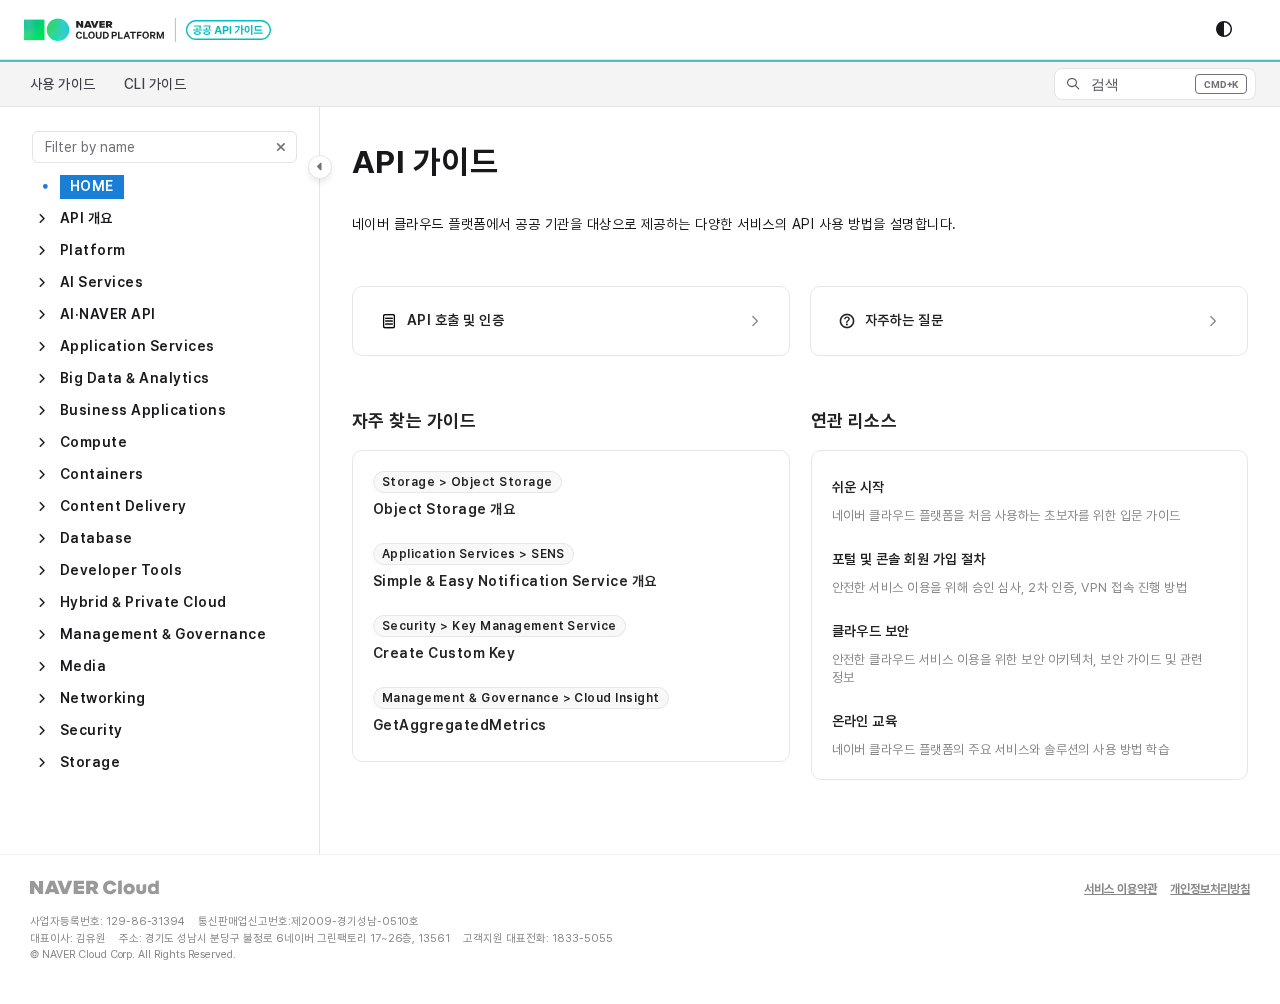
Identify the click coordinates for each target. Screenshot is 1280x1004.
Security (91, 730)
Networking (103, 698)
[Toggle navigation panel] (320, 167)
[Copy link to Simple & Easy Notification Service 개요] (689, 581)
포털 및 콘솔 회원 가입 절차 (909, 558)
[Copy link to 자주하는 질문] (975, 321)
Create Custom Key (444, 653)
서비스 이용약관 (1120, 889)
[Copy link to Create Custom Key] (547, 653)
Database (96, 538)
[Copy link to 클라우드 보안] (942, 631)
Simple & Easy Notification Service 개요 (515, 581)
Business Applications (143, 410)
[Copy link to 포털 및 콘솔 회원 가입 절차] (1018, 559)
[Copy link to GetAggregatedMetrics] (579, 725)
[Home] (147, 30)
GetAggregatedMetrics (460, 725)
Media (83, 666)
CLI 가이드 (155, 84)
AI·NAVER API (108, 314)
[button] (1155, 84)
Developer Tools (121, 570)
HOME (92, 186)
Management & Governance (163, 634)
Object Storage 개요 (444, 509)
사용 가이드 (63, 84)
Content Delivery (123, 506)
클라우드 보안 (871, 630)
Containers (102, 474)
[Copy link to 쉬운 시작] (917, 487)
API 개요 (86, 218)
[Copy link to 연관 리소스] (929, 422)
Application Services (137, 346)
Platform (93, 250)
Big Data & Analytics (135, 378)
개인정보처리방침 (1210, 889)
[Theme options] (1224, 30)
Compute (93, 442)
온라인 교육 (865, 720)
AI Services (101, 282)
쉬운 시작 (858, 486)
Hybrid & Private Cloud (143, 602)
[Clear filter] (281, 147)
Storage (90, 762)
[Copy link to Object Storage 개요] (547, 509)
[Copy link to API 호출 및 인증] (536, 321)
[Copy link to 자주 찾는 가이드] (508, 422)
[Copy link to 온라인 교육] (929, 721)
